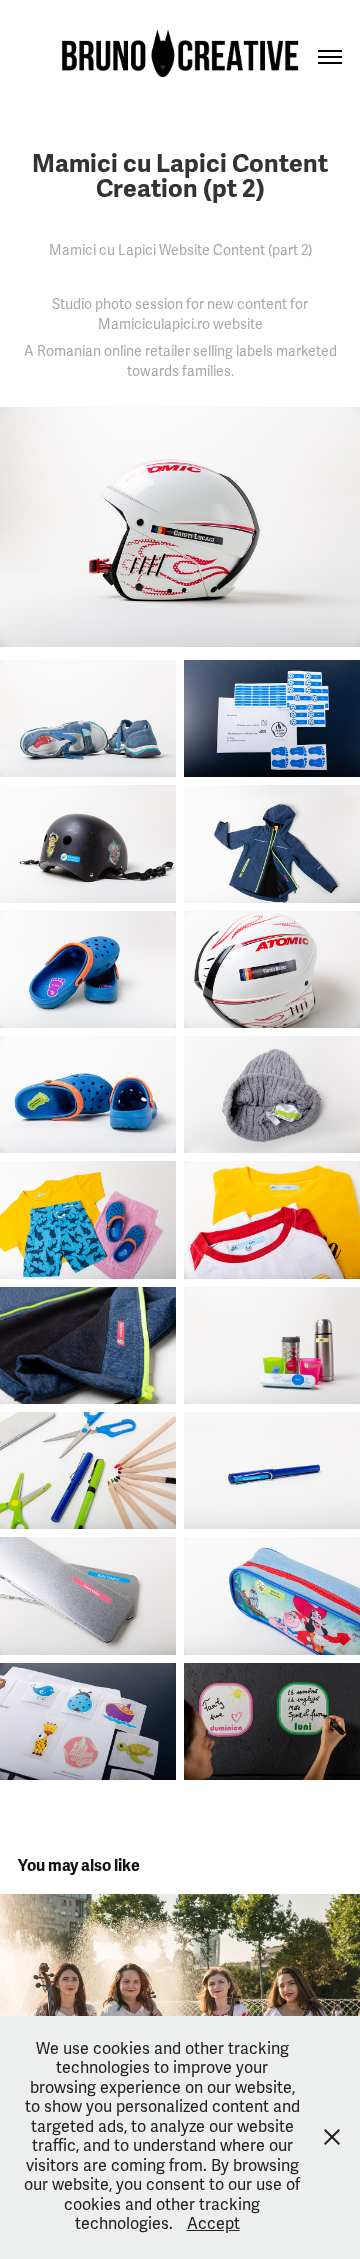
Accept (213, 2224)
